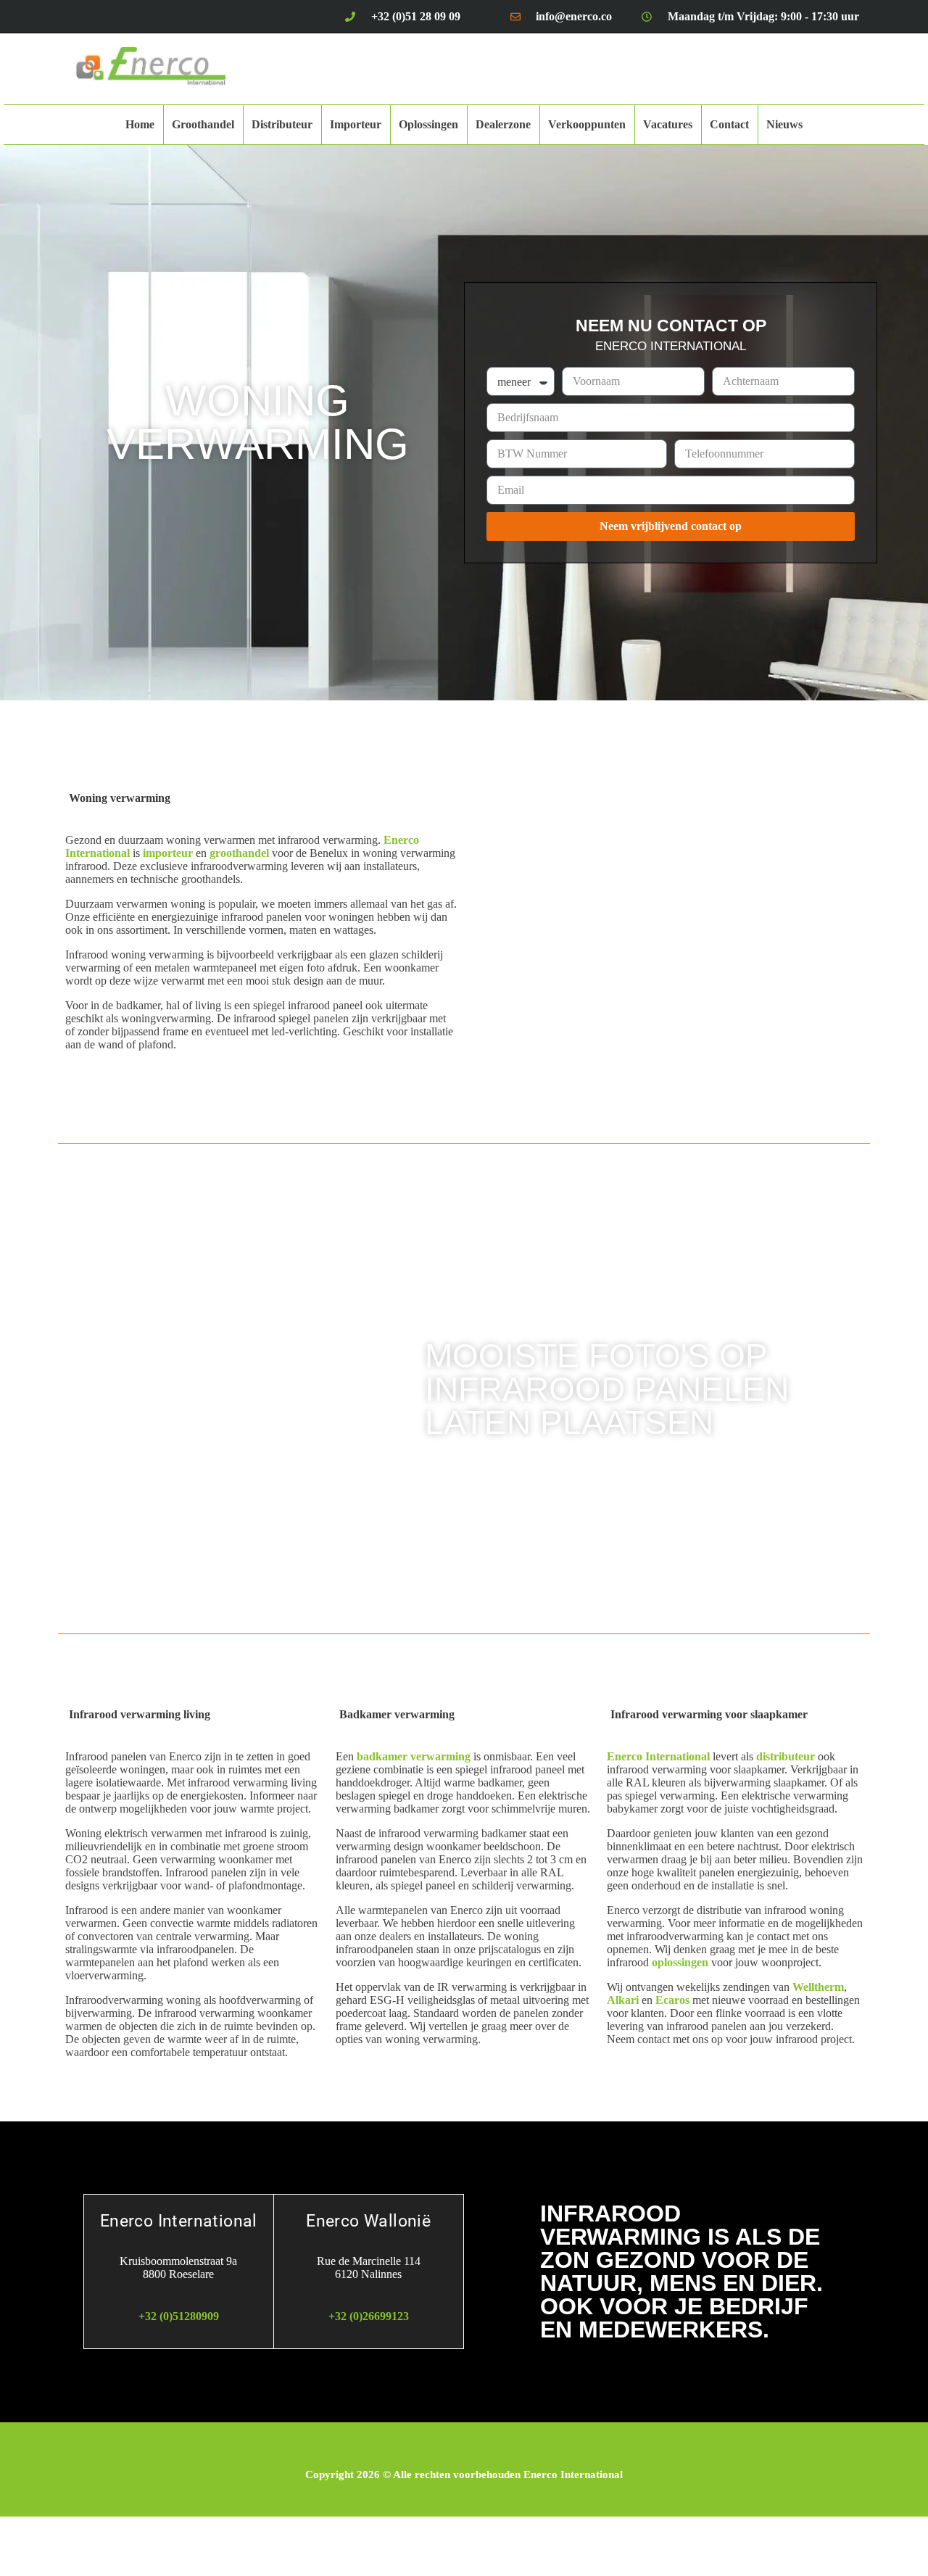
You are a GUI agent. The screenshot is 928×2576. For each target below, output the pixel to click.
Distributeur (282, 124)
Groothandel (203, 124)
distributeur (786, 1756)
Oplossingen (428, 124)
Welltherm (818, 1987)
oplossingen (680, 1962)
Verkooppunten (587, 124)
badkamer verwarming (414, 1756)
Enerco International (658, 1756)
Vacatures (668, 124)
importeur (168, 853)
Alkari (623, 2000)
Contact (729, 124)
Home (140, 124)
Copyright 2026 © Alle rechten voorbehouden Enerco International (464, 2474)
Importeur (356, 124)
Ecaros (672, 2000)
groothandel (239, 853)
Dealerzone (503, 124)
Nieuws (784, 124)
